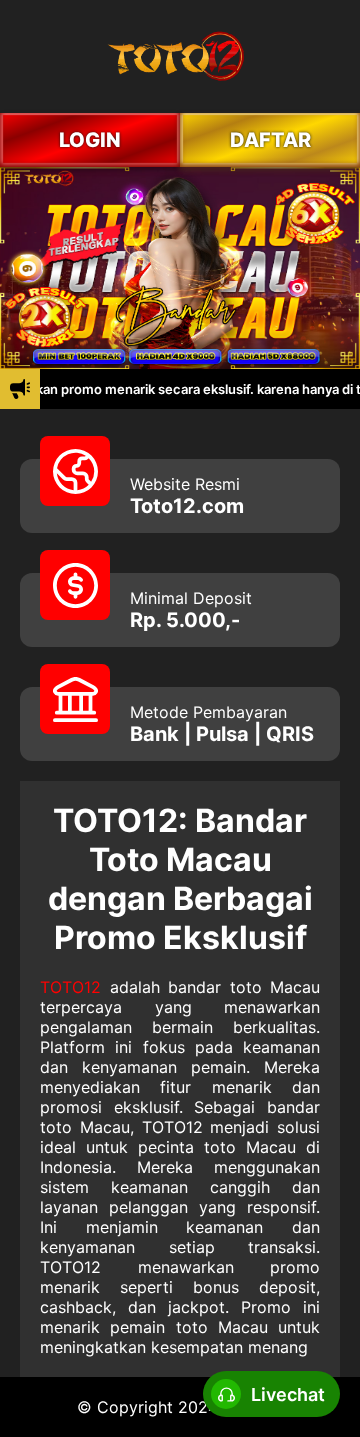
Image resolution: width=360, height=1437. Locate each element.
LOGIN (90, 140)
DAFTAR (270, 140)
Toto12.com (187, 506)
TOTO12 (70, 987)
